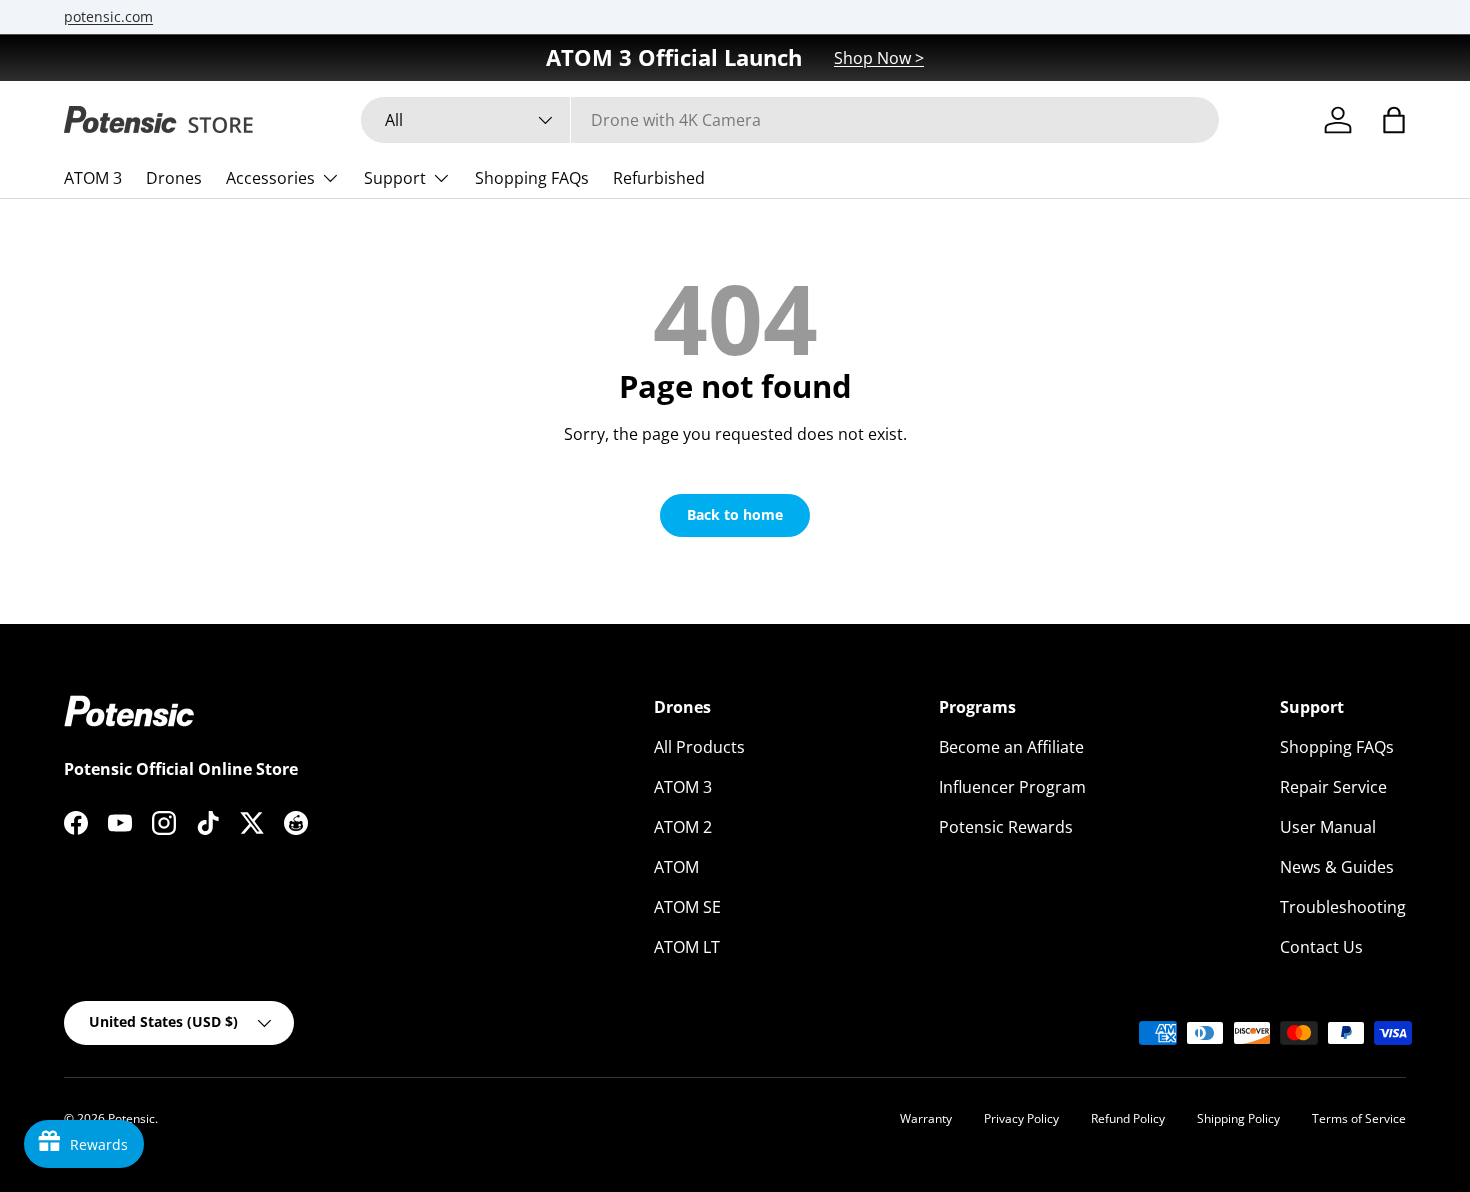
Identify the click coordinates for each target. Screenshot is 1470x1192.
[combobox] (790, 120)
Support (395, 178)
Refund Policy (1128, 1118)
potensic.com (108, 16)
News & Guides (1337, 867)
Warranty (926, 1118)
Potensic (131, 1118)
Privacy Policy (1021, 1118)
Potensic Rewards (1006, 827)
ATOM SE (687, 907)
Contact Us (1321, 947)
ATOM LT (687, 947)
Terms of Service (1359, 1118)
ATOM (676, 867)
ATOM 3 (93, 178)
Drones (174, 178)
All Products (699, 747)
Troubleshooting (1343, 907)
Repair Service (1333, 787)
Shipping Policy (1238, 1118)
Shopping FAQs (532, 178)
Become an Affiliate (1011, 747)
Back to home (735, 514)
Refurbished (659, 178)
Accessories (270, 178)
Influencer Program (1012, 787)
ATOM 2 (683, 827)
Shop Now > (879, 58)
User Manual (1328, 827)
